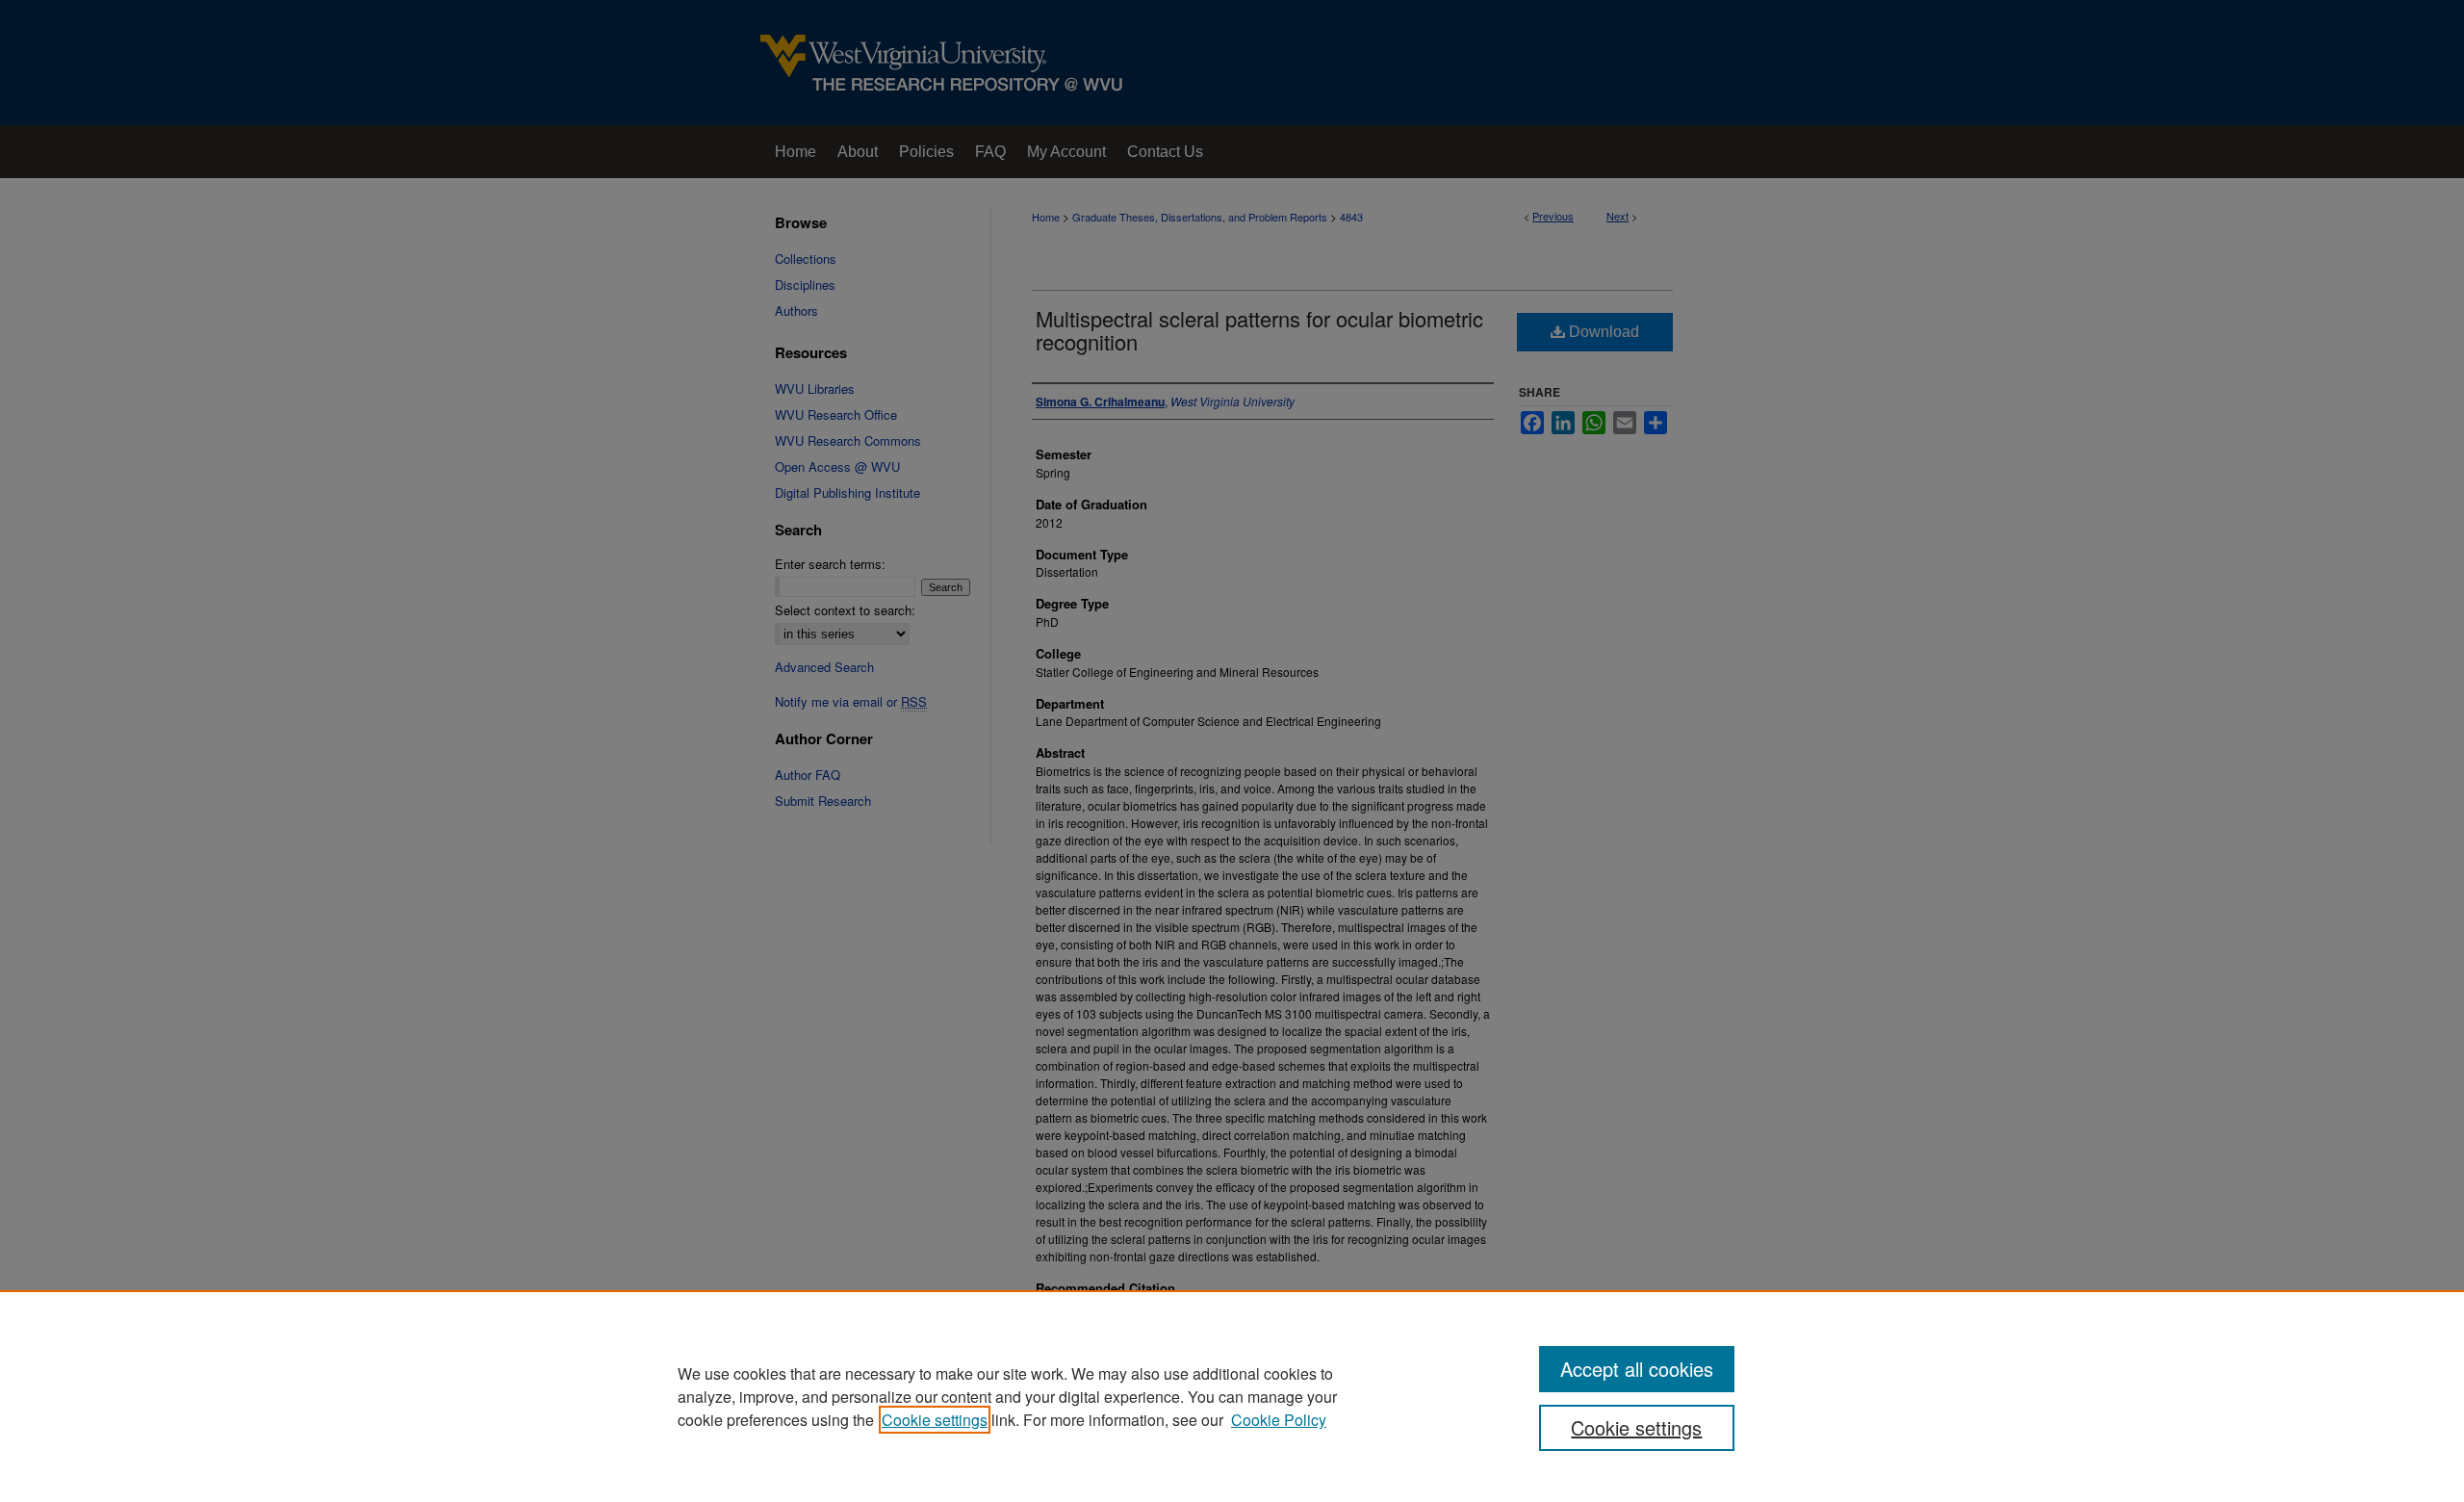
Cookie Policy (1279, 1420)
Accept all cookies (1637, 1369)
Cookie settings (935, 1420)
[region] (1232, 1396)
